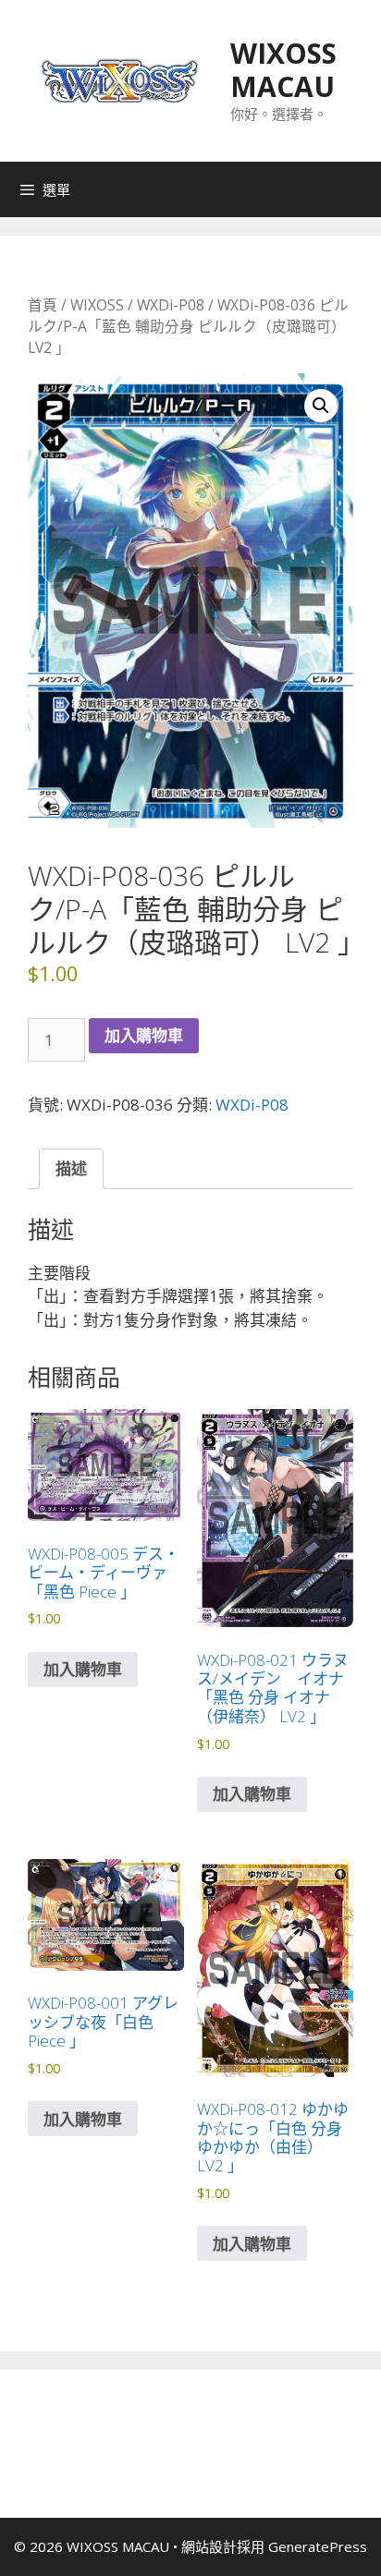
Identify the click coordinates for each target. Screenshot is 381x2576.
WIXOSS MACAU (283, 70)
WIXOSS (97, 305)
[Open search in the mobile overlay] (363, 189)
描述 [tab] (71, 1168)
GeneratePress (318, 2546)
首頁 (43, 305)
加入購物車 (144, 1035)
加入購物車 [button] (83, 1669)
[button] (321, 406)
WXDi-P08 (171, 305)
